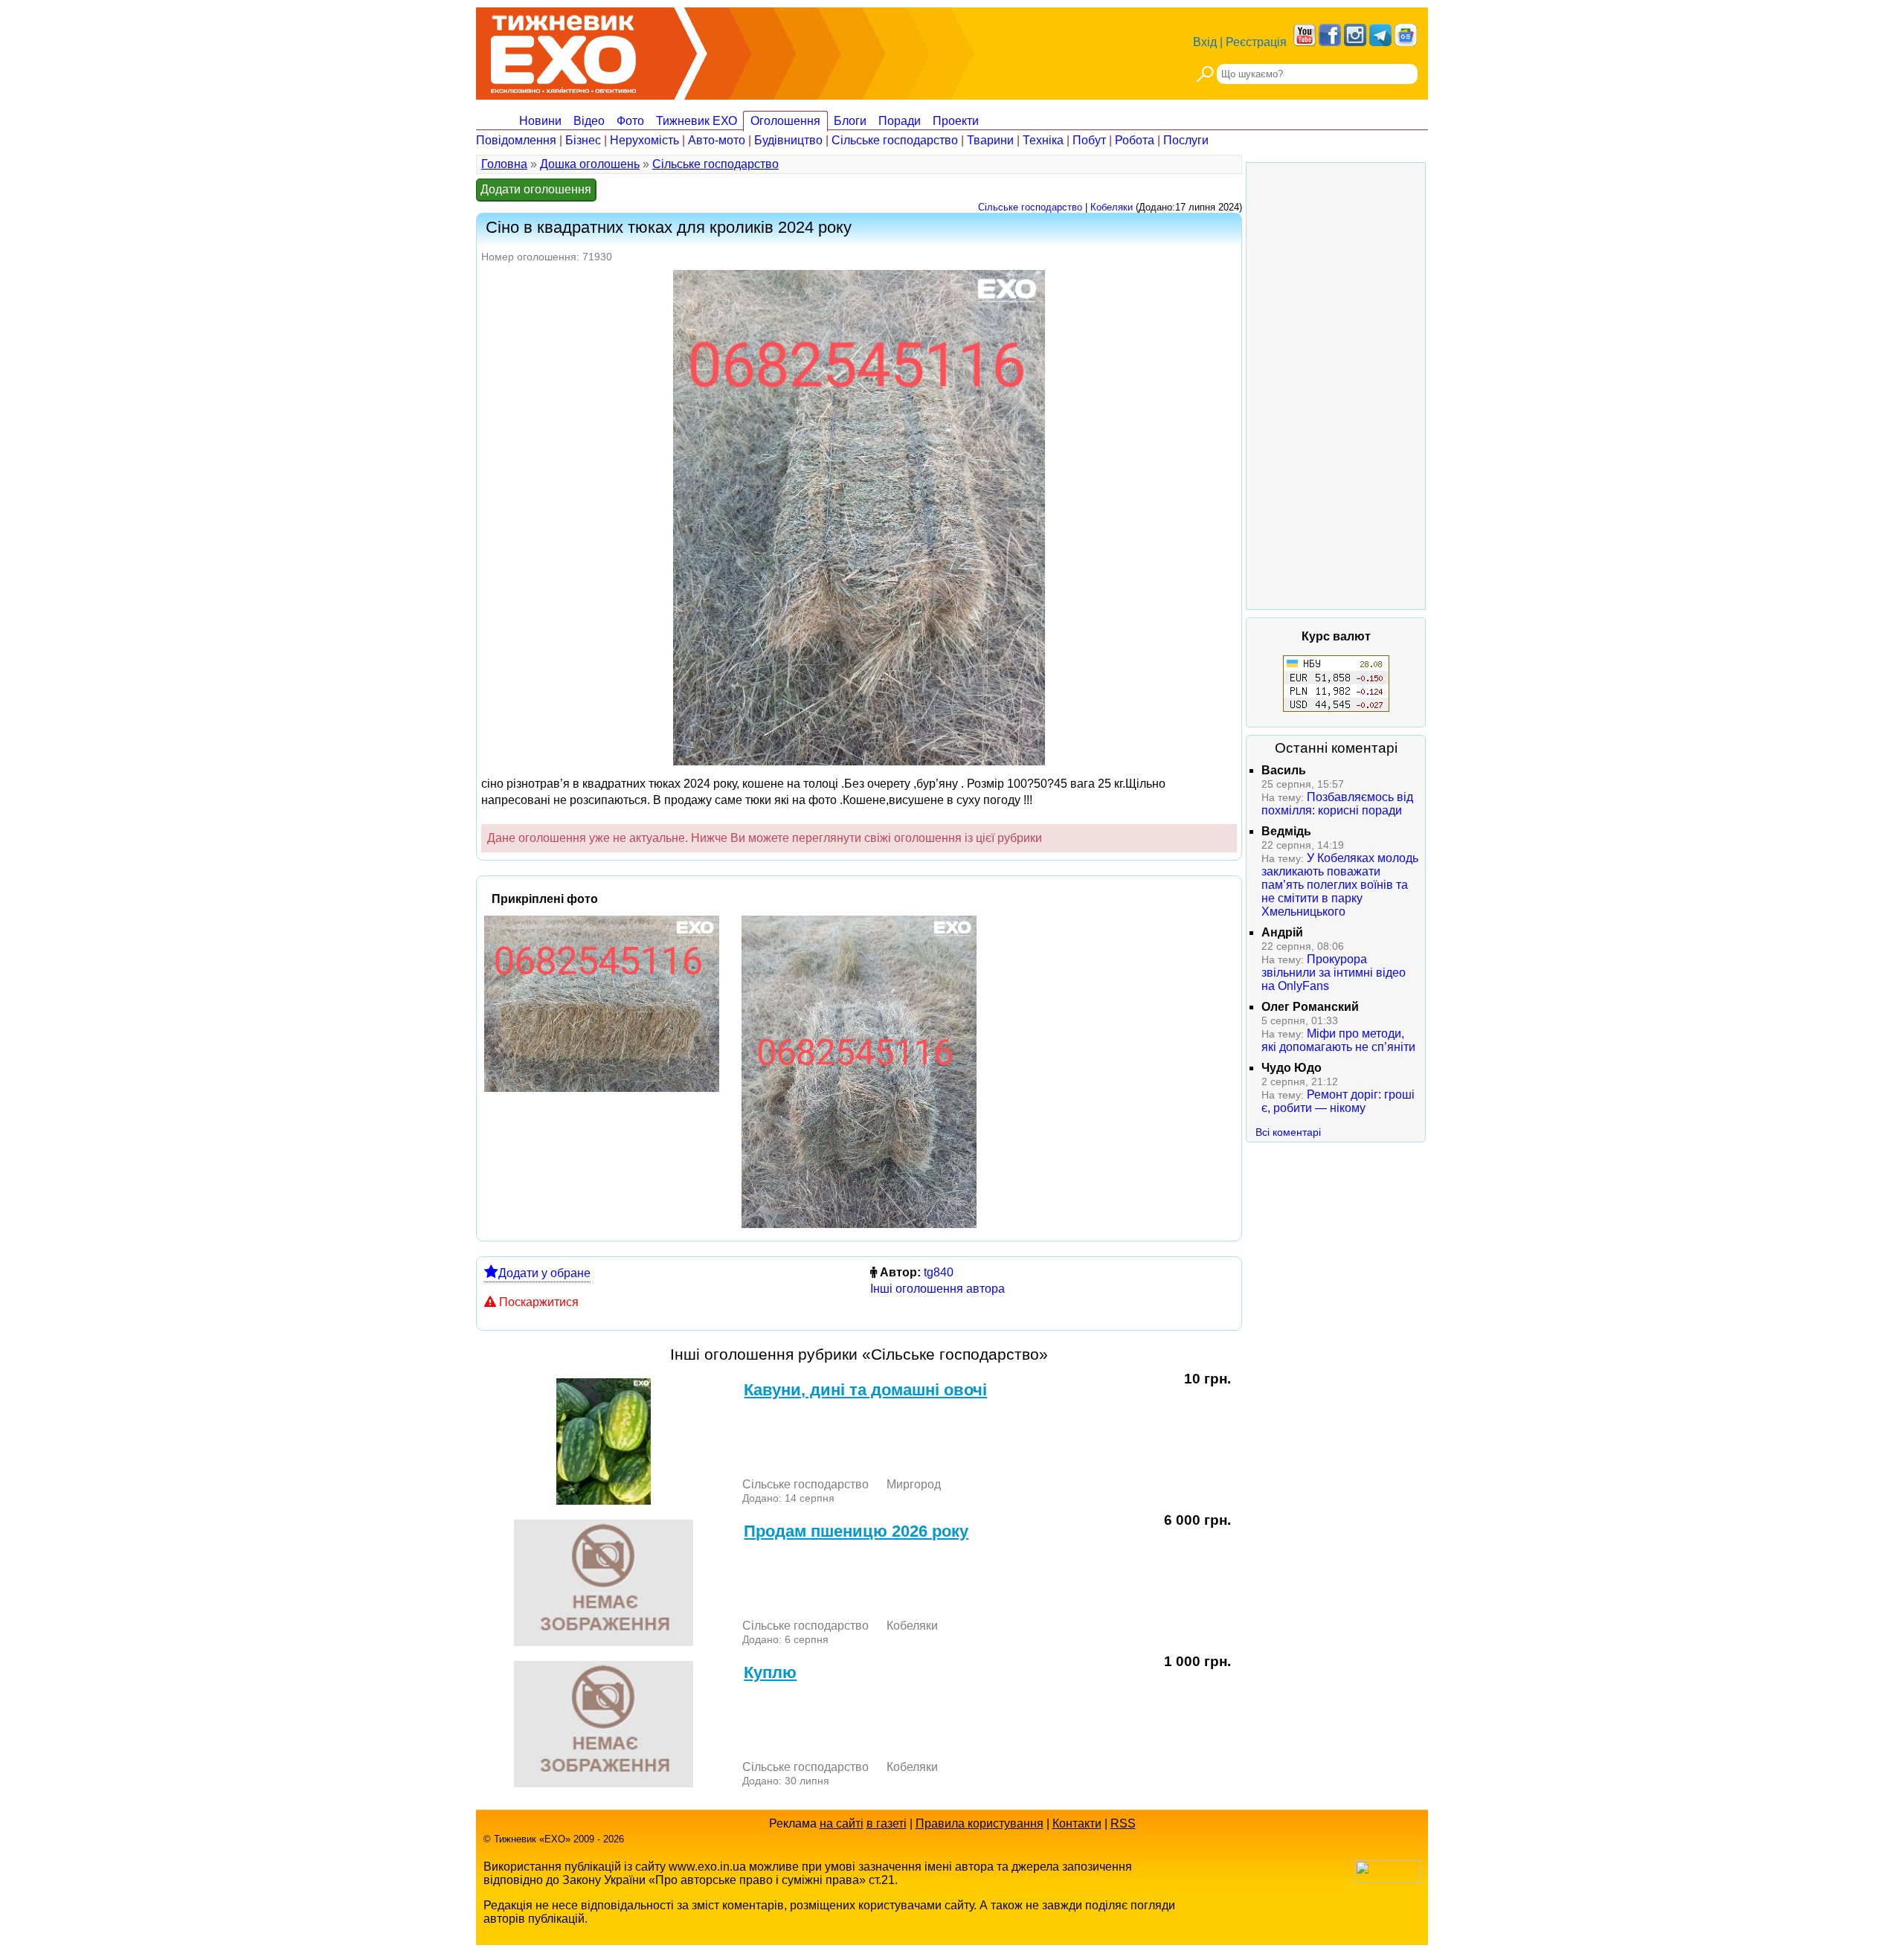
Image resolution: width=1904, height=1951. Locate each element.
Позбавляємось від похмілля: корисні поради (1337, 804)
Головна (504, 164)
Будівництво (788, 140)
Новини (540, 121)
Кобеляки (1112, 207)
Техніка (1043, 140)
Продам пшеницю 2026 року (856, 1531)
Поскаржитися (539, 1302)
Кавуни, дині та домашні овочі (865, 1390)
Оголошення (785, 121)
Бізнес (583, 140)
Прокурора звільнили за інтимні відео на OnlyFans (1334, 973)
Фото (630, 121)
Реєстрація (1256, 42)
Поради (900, 121)
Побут (1089, 140)
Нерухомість (644, 140)
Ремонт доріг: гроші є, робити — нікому (1338, 1101)
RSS (1123, 1823)
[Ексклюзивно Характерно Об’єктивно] (563, 50)
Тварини (990, 140)
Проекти (956, 121)
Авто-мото (717, 140)
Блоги (850, 121)
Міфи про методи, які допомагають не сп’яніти (1338, 1040)
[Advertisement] (1336, 386)
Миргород (914, 1484)
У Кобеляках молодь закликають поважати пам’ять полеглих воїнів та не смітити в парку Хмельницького (1340, 885)
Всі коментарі (1288, 1132)
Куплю (770, 1672)
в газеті (887, 1823)
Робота (1135, 140)
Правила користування (980, 1823)
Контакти (1077, 1823)
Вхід (1205, 42)
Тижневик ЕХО (697, 121)
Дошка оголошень (590, 164)
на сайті (842, 1823)
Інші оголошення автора (937, 1289)
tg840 (939, 1272)
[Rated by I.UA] (1388, 1879)
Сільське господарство (895, 140)
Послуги (1186, 140)
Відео (589, 121)
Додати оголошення (536, 189)
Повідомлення (516, 140)
